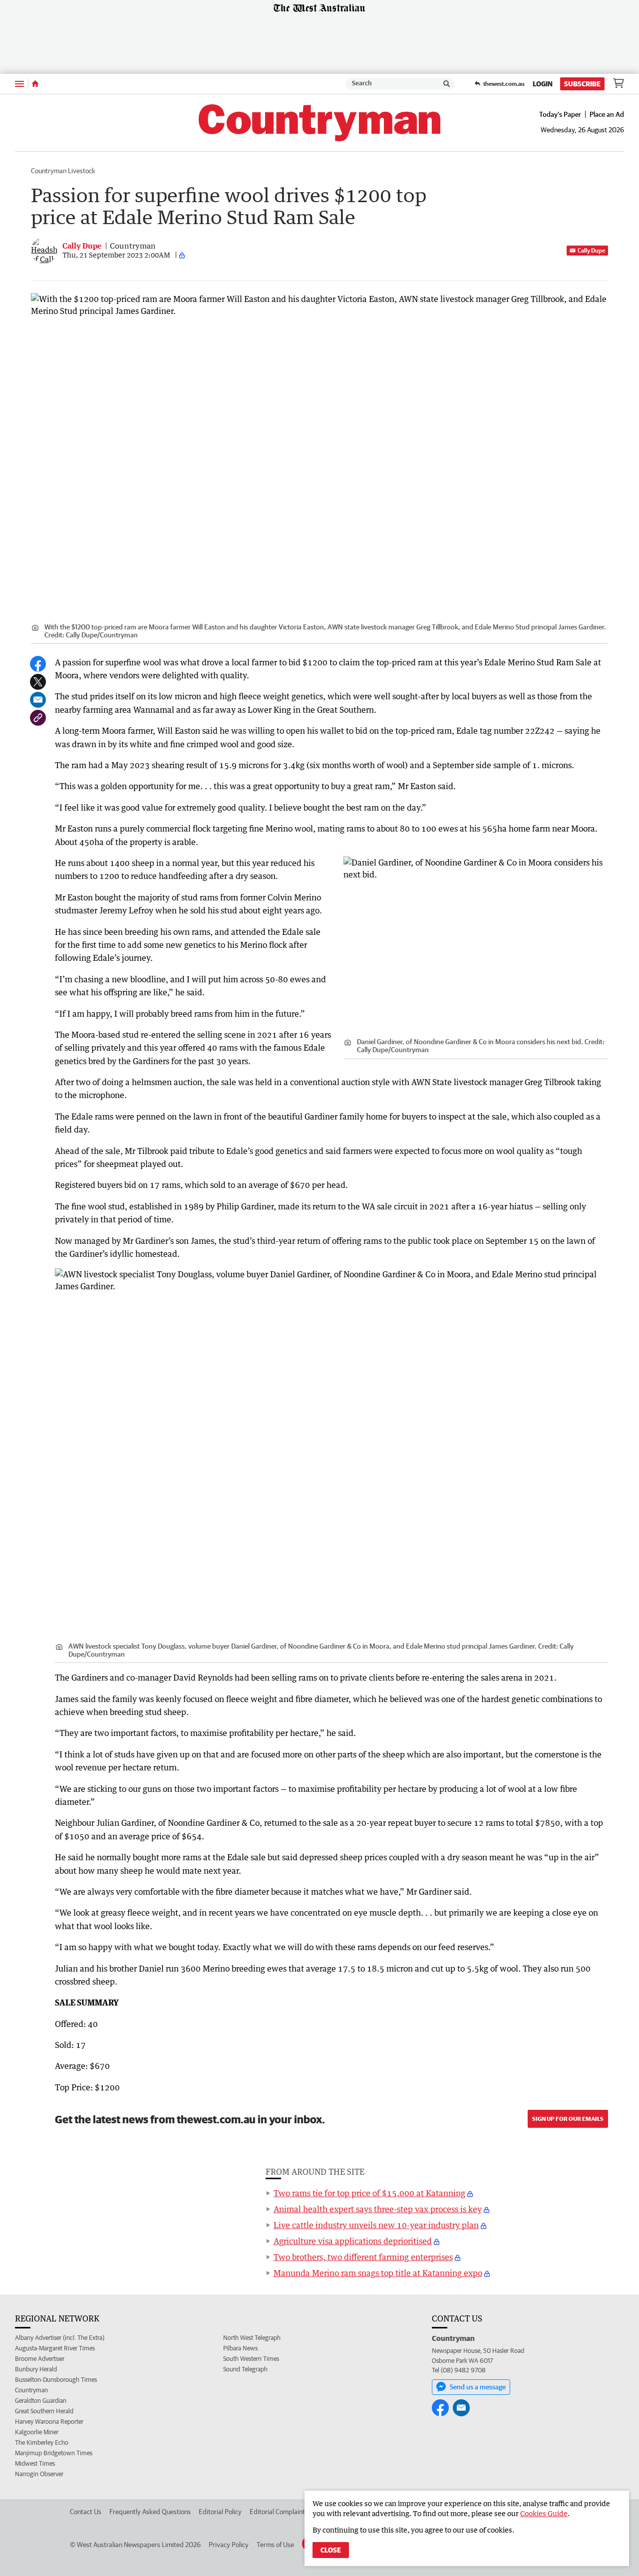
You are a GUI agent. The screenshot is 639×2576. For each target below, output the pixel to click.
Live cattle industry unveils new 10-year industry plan (376, 2225)
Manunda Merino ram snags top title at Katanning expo (378, 2273)
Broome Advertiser (40, 2359)
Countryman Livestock (63, 171)
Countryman (31, 2390)
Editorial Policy (220, 2512)
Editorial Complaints (279, 2512)
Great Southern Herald (44, 2411)
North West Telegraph (252, 2338)
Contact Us (86, 2512)
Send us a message (478, 2387)
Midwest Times (35, 2463)
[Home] (35, 84)
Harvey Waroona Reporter (49, 2422)
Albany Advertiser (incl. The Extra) (60, 2338)
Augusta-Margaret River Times (55, 2348)
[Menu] (19, 84)
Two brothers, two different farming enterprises (363, 2257)
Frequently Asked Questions (150, 2512)
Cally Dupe (591, 250)
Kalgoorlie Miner (37, 2432)
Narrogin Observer (39, 2474)
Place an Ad (607, 114)
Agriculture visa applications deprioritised (353, 2241)
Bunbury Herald (36, 2369)
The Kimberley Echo (42, 2442)
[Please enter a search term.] (447, 84)
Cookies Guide (544, 2513)
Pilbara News (240, 2348)
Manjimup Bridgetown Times (54, 2453)
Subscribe (582, 84)
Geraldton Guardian (41, 2401)
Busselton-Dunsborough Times (56, 2380)
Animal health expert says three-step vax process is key (378, 2209)
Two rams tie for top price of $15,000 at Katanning (369, 2193)
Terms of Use (275, 2545)
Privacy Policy (229, 2545)
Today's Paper (560, 114)
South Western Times (251, 2359)
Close (331, 2550)
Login (543, 84)
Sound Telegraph (245, 2369)
